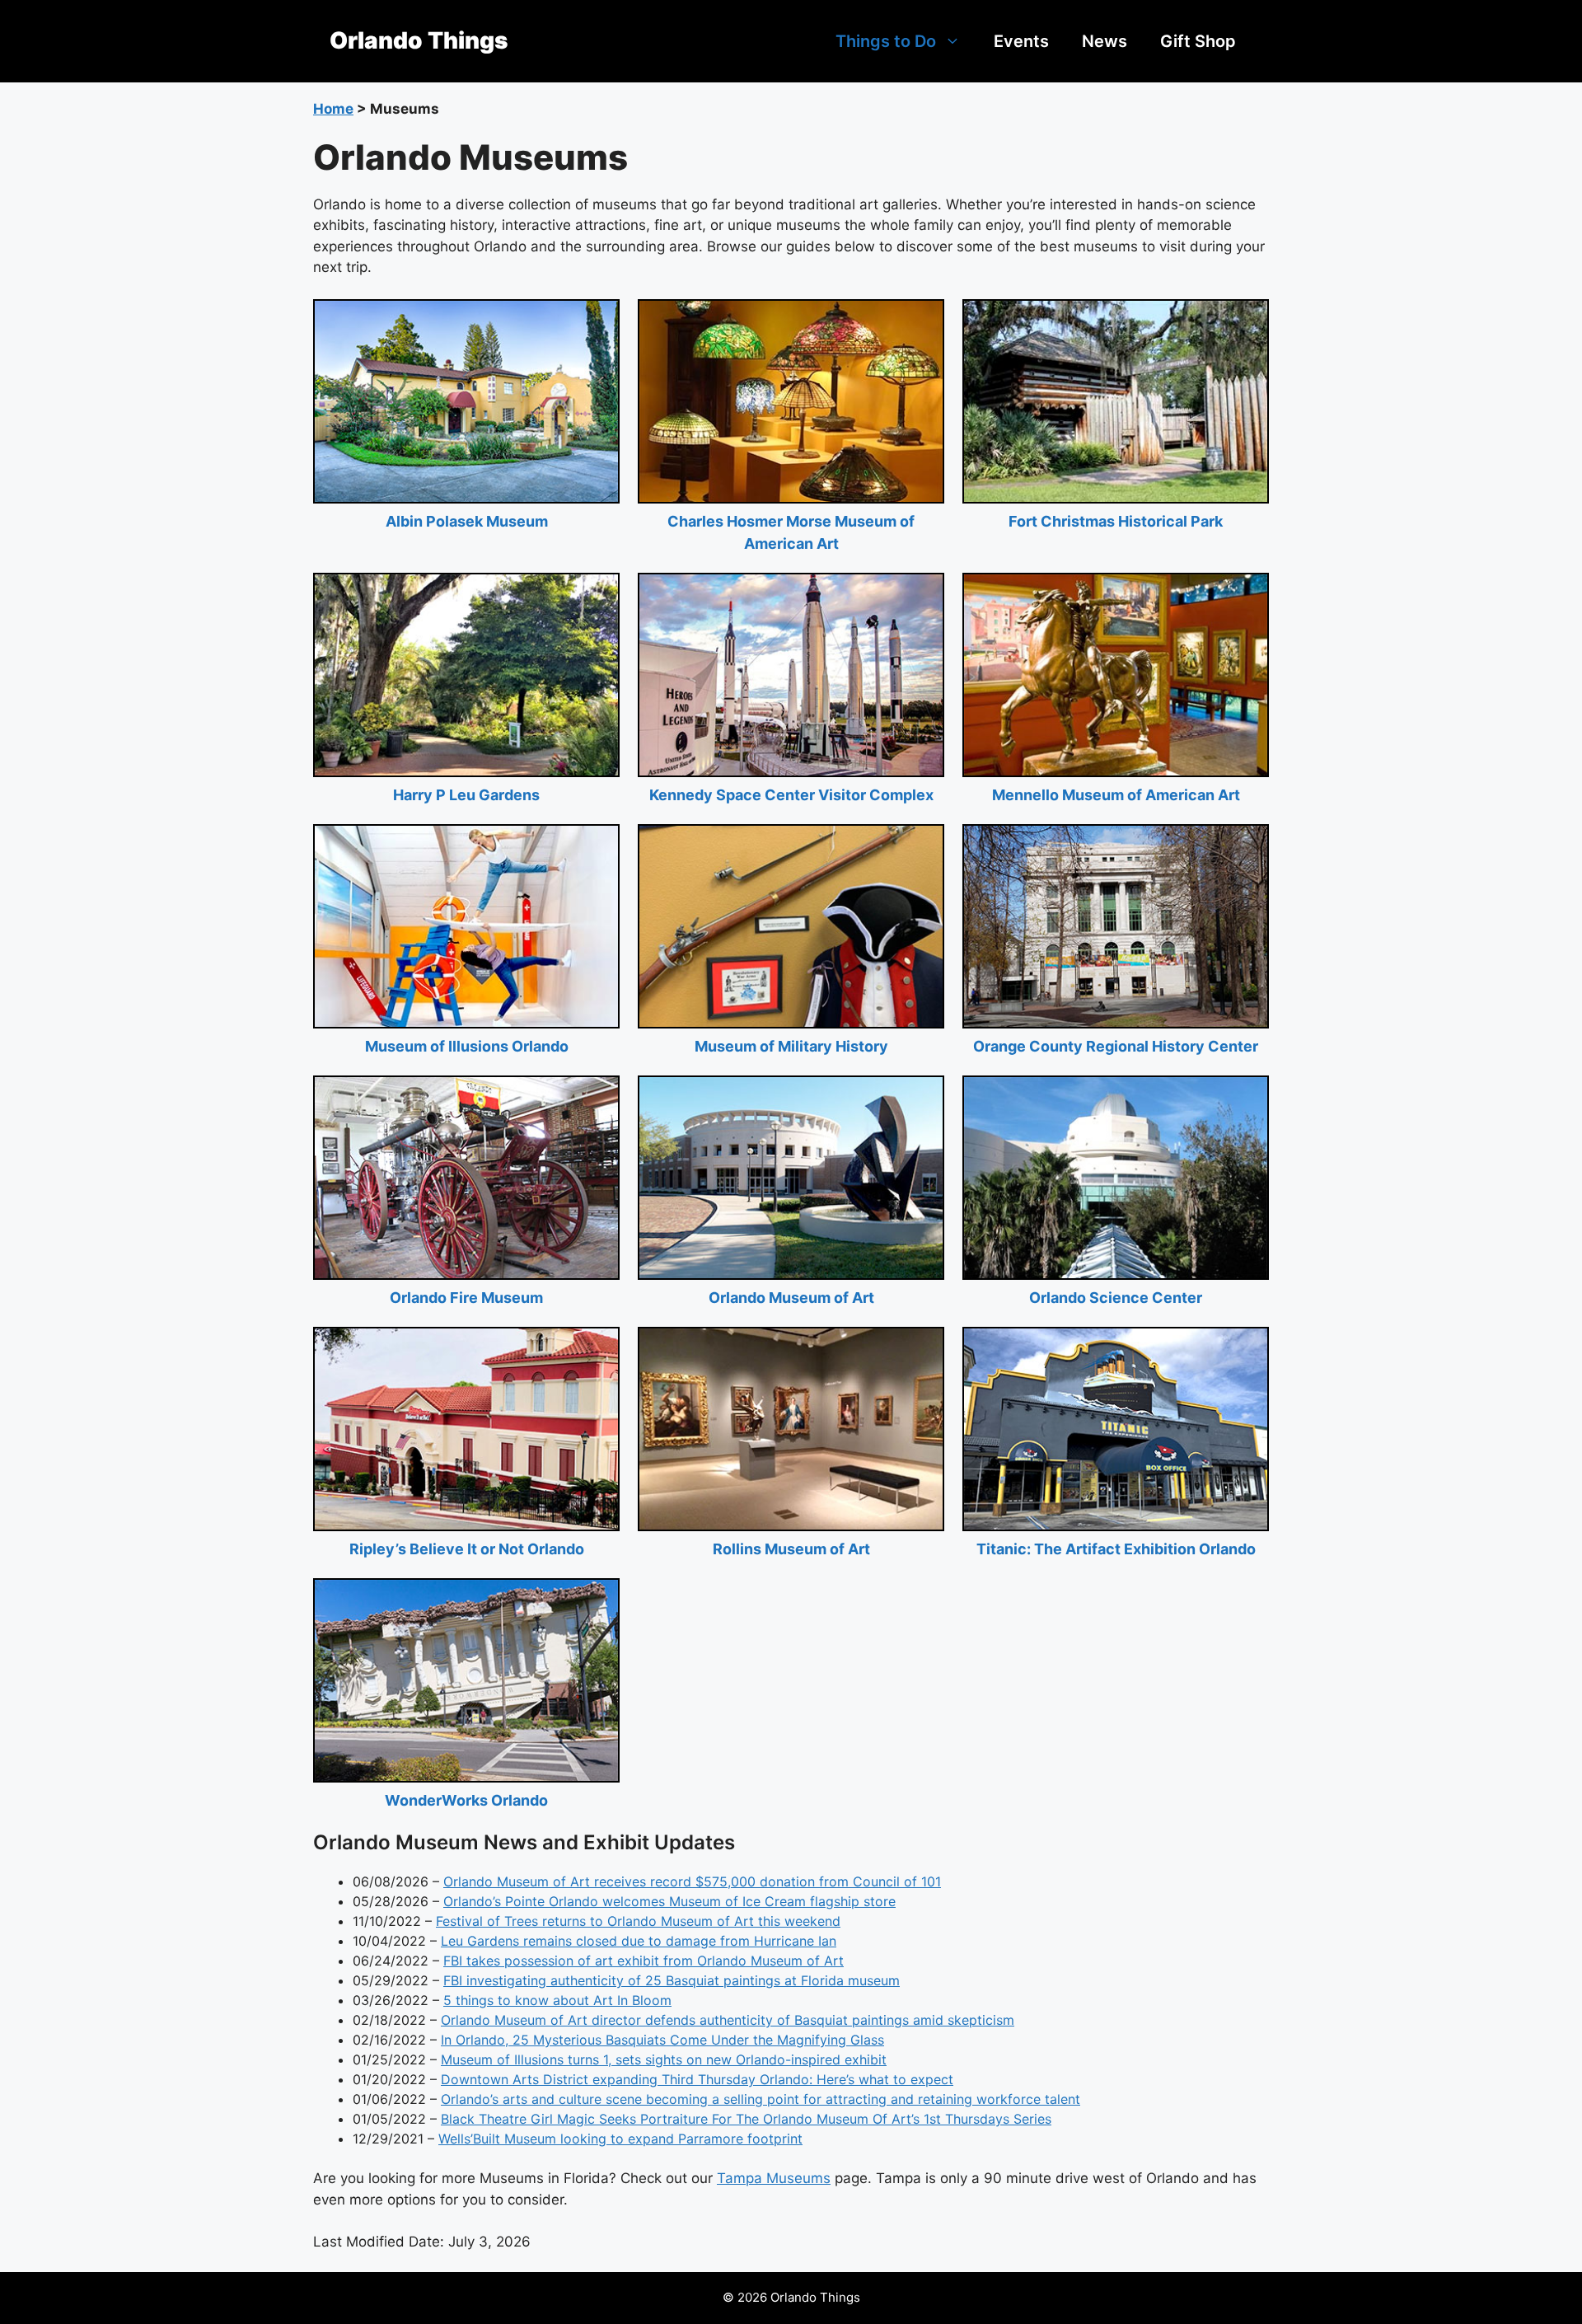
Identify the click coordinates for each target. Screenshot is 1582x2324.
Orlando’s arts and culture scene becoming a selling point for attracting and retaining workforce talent (761, 2099)
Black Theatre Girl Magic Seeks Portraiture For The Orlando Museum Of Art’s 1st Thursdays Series (746, 2119)
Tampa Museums (774, 2178)
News (1105, 41)
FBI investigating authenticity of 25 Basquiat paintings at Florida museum (672, 1980)
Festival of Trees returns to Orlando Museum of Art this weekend (638, 1921)
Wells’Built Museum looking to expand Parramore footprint (620, 2139)
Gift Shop (1198, 41)
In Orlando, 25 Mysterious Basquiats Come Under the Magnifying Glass (662, 2040)
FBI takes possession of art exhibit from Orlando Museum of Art (644, 1961)
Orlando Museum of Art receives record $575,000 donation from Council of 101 (692, 1881)
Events (1021, 41)
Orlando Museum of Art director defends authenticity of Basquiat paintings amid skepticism (728, 2020)
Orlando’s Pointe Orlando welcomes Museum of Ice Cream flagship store (669, 1901)
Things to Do (886, 41)
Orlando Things (419, 40)
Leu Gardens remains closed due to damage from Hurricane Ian (639, 1941)
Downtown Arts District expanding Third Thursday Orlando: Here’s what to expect (697, 2079)
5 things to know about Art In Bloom (557, 2000)
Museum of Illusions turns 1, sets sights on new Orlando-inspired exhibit (664, 2059)
